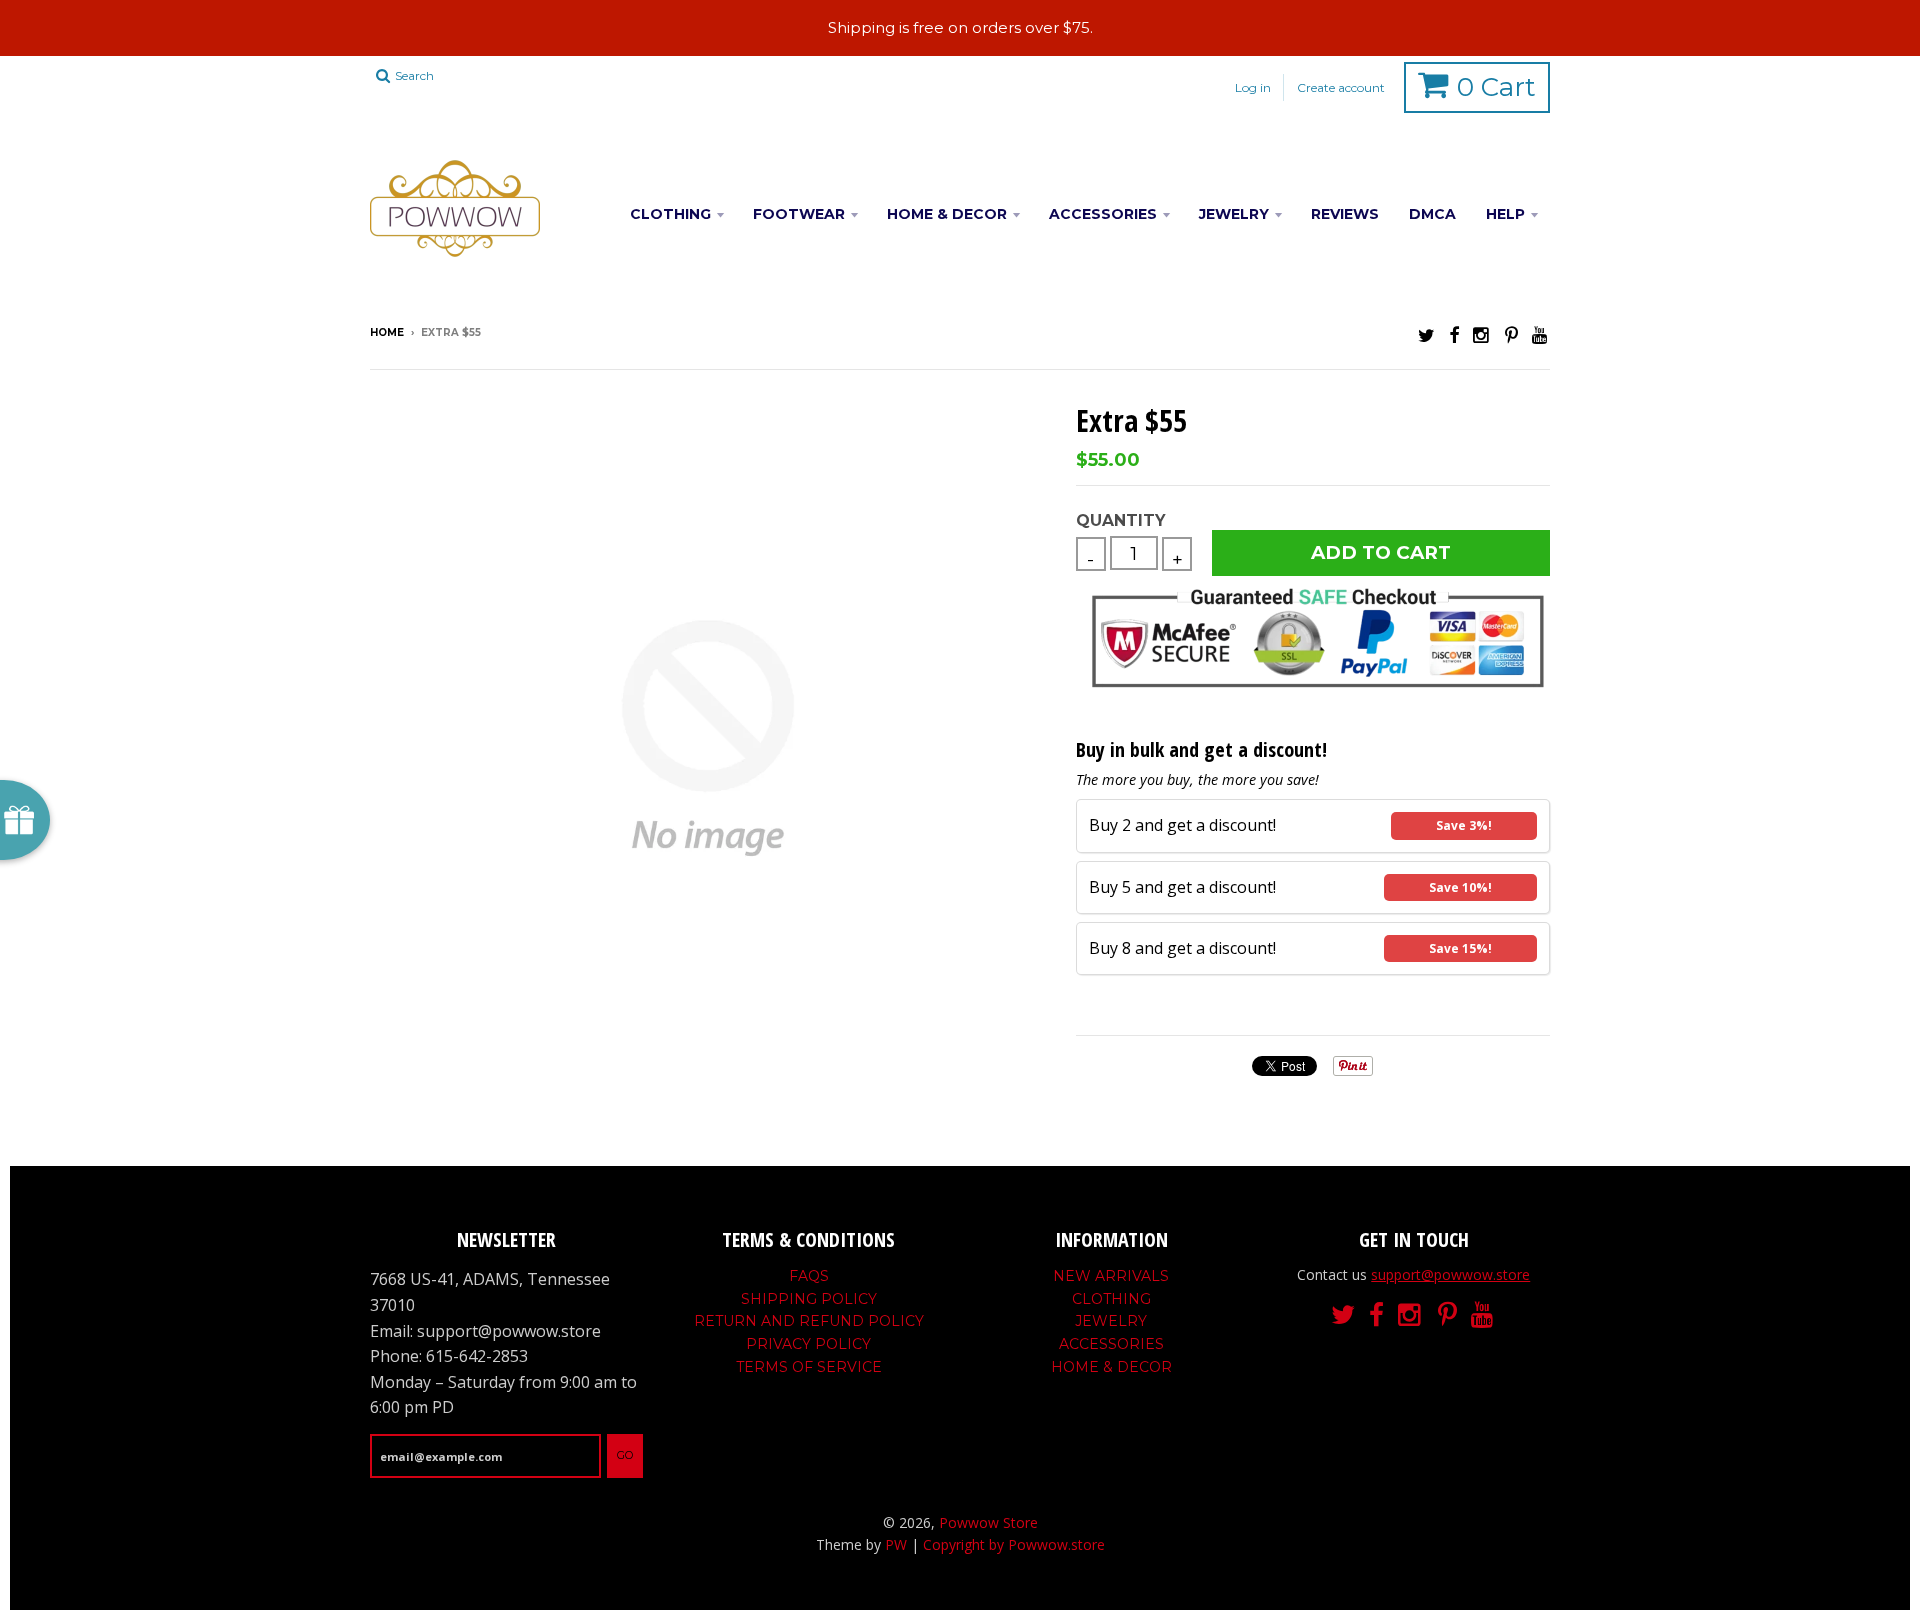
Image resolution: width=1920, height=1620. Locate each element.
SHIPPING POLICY (809, 1299)
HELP (1505, 214)
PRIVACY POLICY (808, 1344)
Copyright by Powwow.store (1014, 1544)
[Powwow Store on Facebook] (1454, 334)
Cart (1496, 87)
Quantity (1120, 520)
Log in (1253, 87)
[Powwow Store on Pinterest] (1511, 334)
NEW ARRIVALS (1111, 1276)
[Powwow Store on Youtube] (1541, 334)
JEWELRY (1234, 214)
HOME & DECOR (947, 214)
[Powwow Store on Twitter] (1426, 334)
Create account (1341, 87)
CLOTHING (670, 214)
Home (387, 332)
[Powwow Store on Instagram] (1482, 334)
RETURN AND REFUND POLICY (809, 1321)
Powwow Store (988, 1522)
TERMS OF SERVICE (809, 1367)
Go (625, 1455)
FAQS (809, 1276)
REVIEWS (1345, 214)
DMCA (1432, 214)
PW (896, 1544)
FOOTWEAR (799, 214)
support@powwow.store (1450, 1274)
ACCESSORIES (1103, 214)
